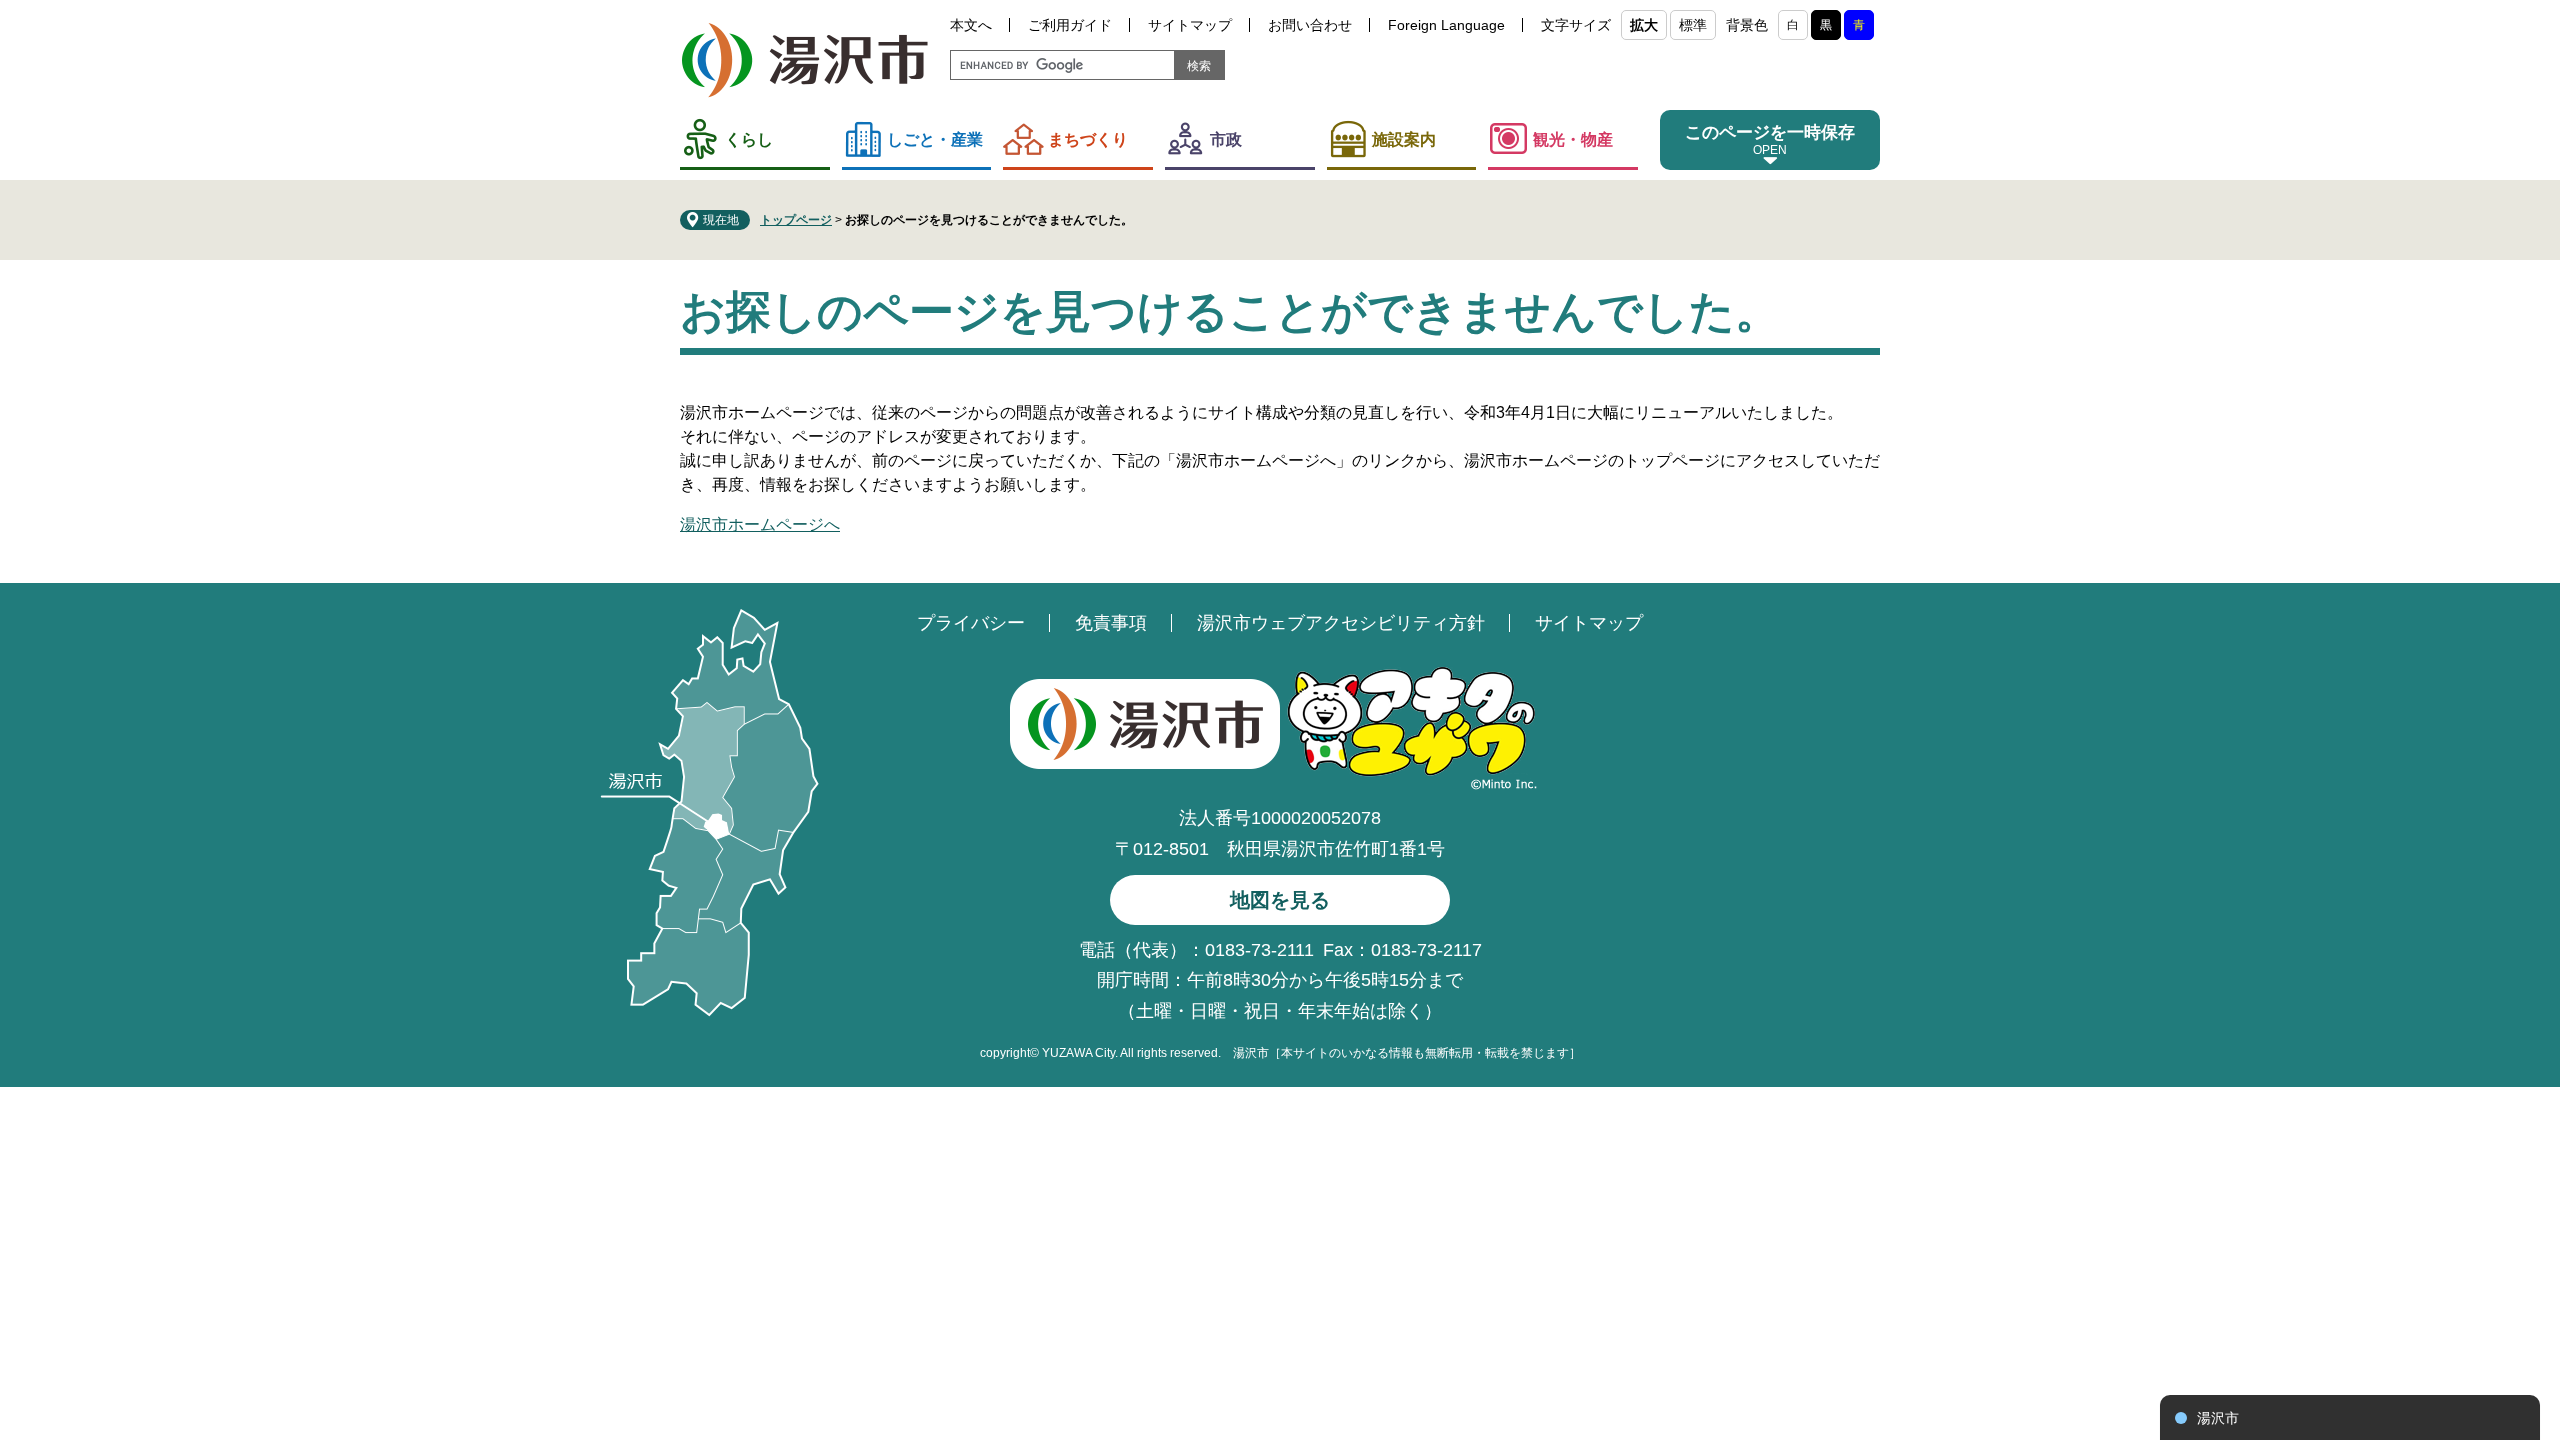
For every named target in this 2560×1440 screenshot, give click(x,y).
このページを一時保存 (1770, 132)
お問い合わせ (1310, 25)
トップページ (796, 220)
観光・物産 (1573, 139)
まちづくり (1088, 139)
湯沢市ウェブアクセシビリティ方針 (1341, 623)
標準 (1693, 25)
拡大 (1644, 25)
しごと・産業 (935, 139)
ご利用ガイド (1070, 25)
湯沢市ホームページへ (760, 524)
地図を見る (1280, 900)
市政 (1226, 139)
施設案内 (1404, 139)
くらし (749, 139)
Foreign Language (1446, 25)
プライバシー (971, 623)
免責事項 (1111, 623)
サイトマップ (1190, 25)
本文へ (971, 25)
